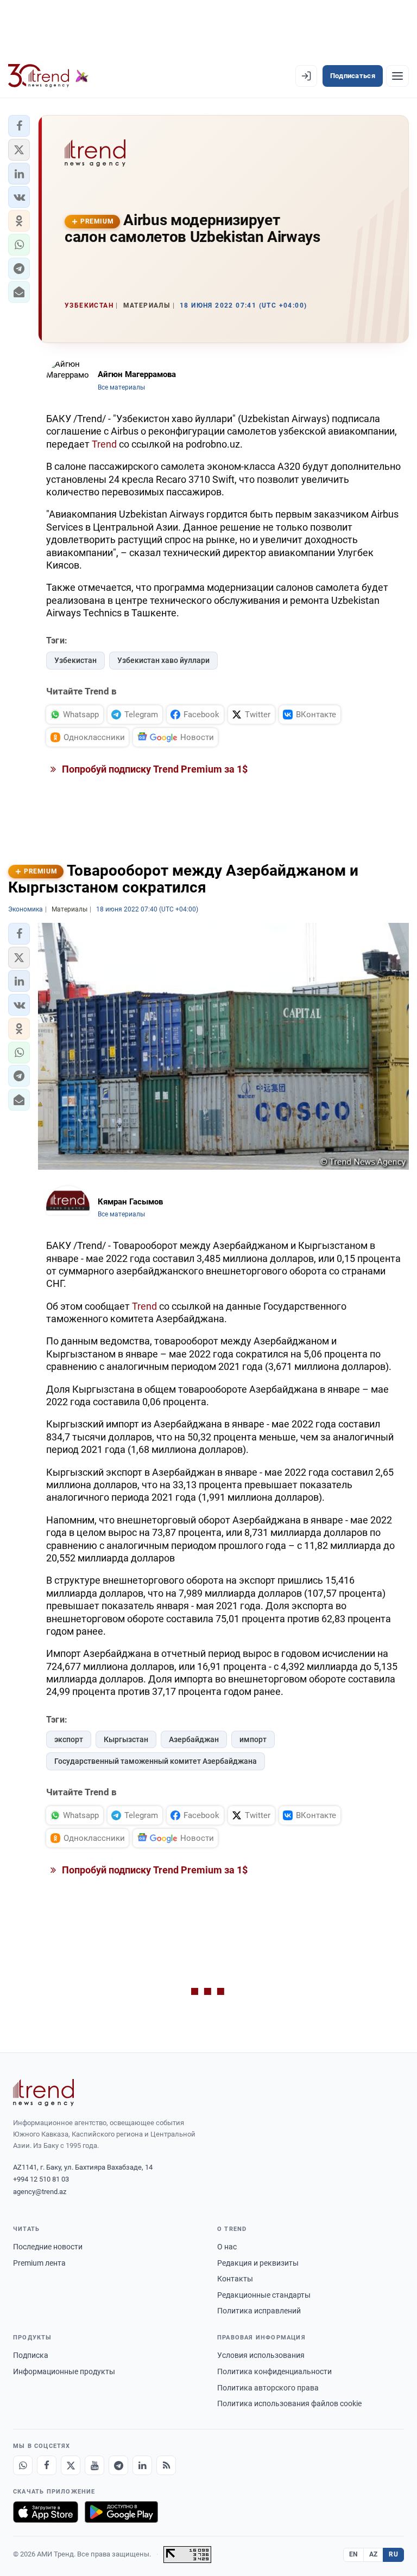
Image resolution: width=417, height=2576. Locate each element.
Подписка (31, 2355)
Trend (104, 444)
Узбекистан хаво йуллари (163, 660)
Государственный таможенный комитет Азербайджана (156, 1761)
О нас (227, 2247)
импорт (253, 1739)
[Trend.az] (48, 76)
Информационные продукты (64, 2371)
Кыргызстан (126, 1739)
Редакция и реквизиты (258, 2263)
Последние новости (48, 2247)
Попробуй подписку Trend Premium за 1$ (154, 769)
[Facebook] (47, 2465)
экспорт (69, 1739)
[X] (71, 2465)
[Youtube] (94, 2465)
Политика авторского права (268, 2388)
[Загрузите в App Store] (46, 2512)
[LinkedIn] (142, 2465)
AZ (374, 2554)
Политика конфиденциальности (274, 2371)
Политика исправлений (259, 2311)
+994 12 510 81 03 (41, 2179)
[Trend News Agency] (43, 2093)
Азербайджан (194, 1739)
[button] (19, 126)
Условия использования (261, 2355)
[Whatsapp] (23, 2465)
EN (353, 2554)
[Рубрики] (397, 76)
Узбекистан (75, 660)
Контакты (235, 2279)
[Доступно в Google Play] (121, 2512)
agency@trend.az (40, 2192)
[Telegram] (118, 2465)
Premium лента (39, 2263)
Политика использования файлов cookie (289, 2403)
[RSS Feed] (166, 2465)
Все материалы (121, 387)
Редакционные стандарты (264, 2295)
